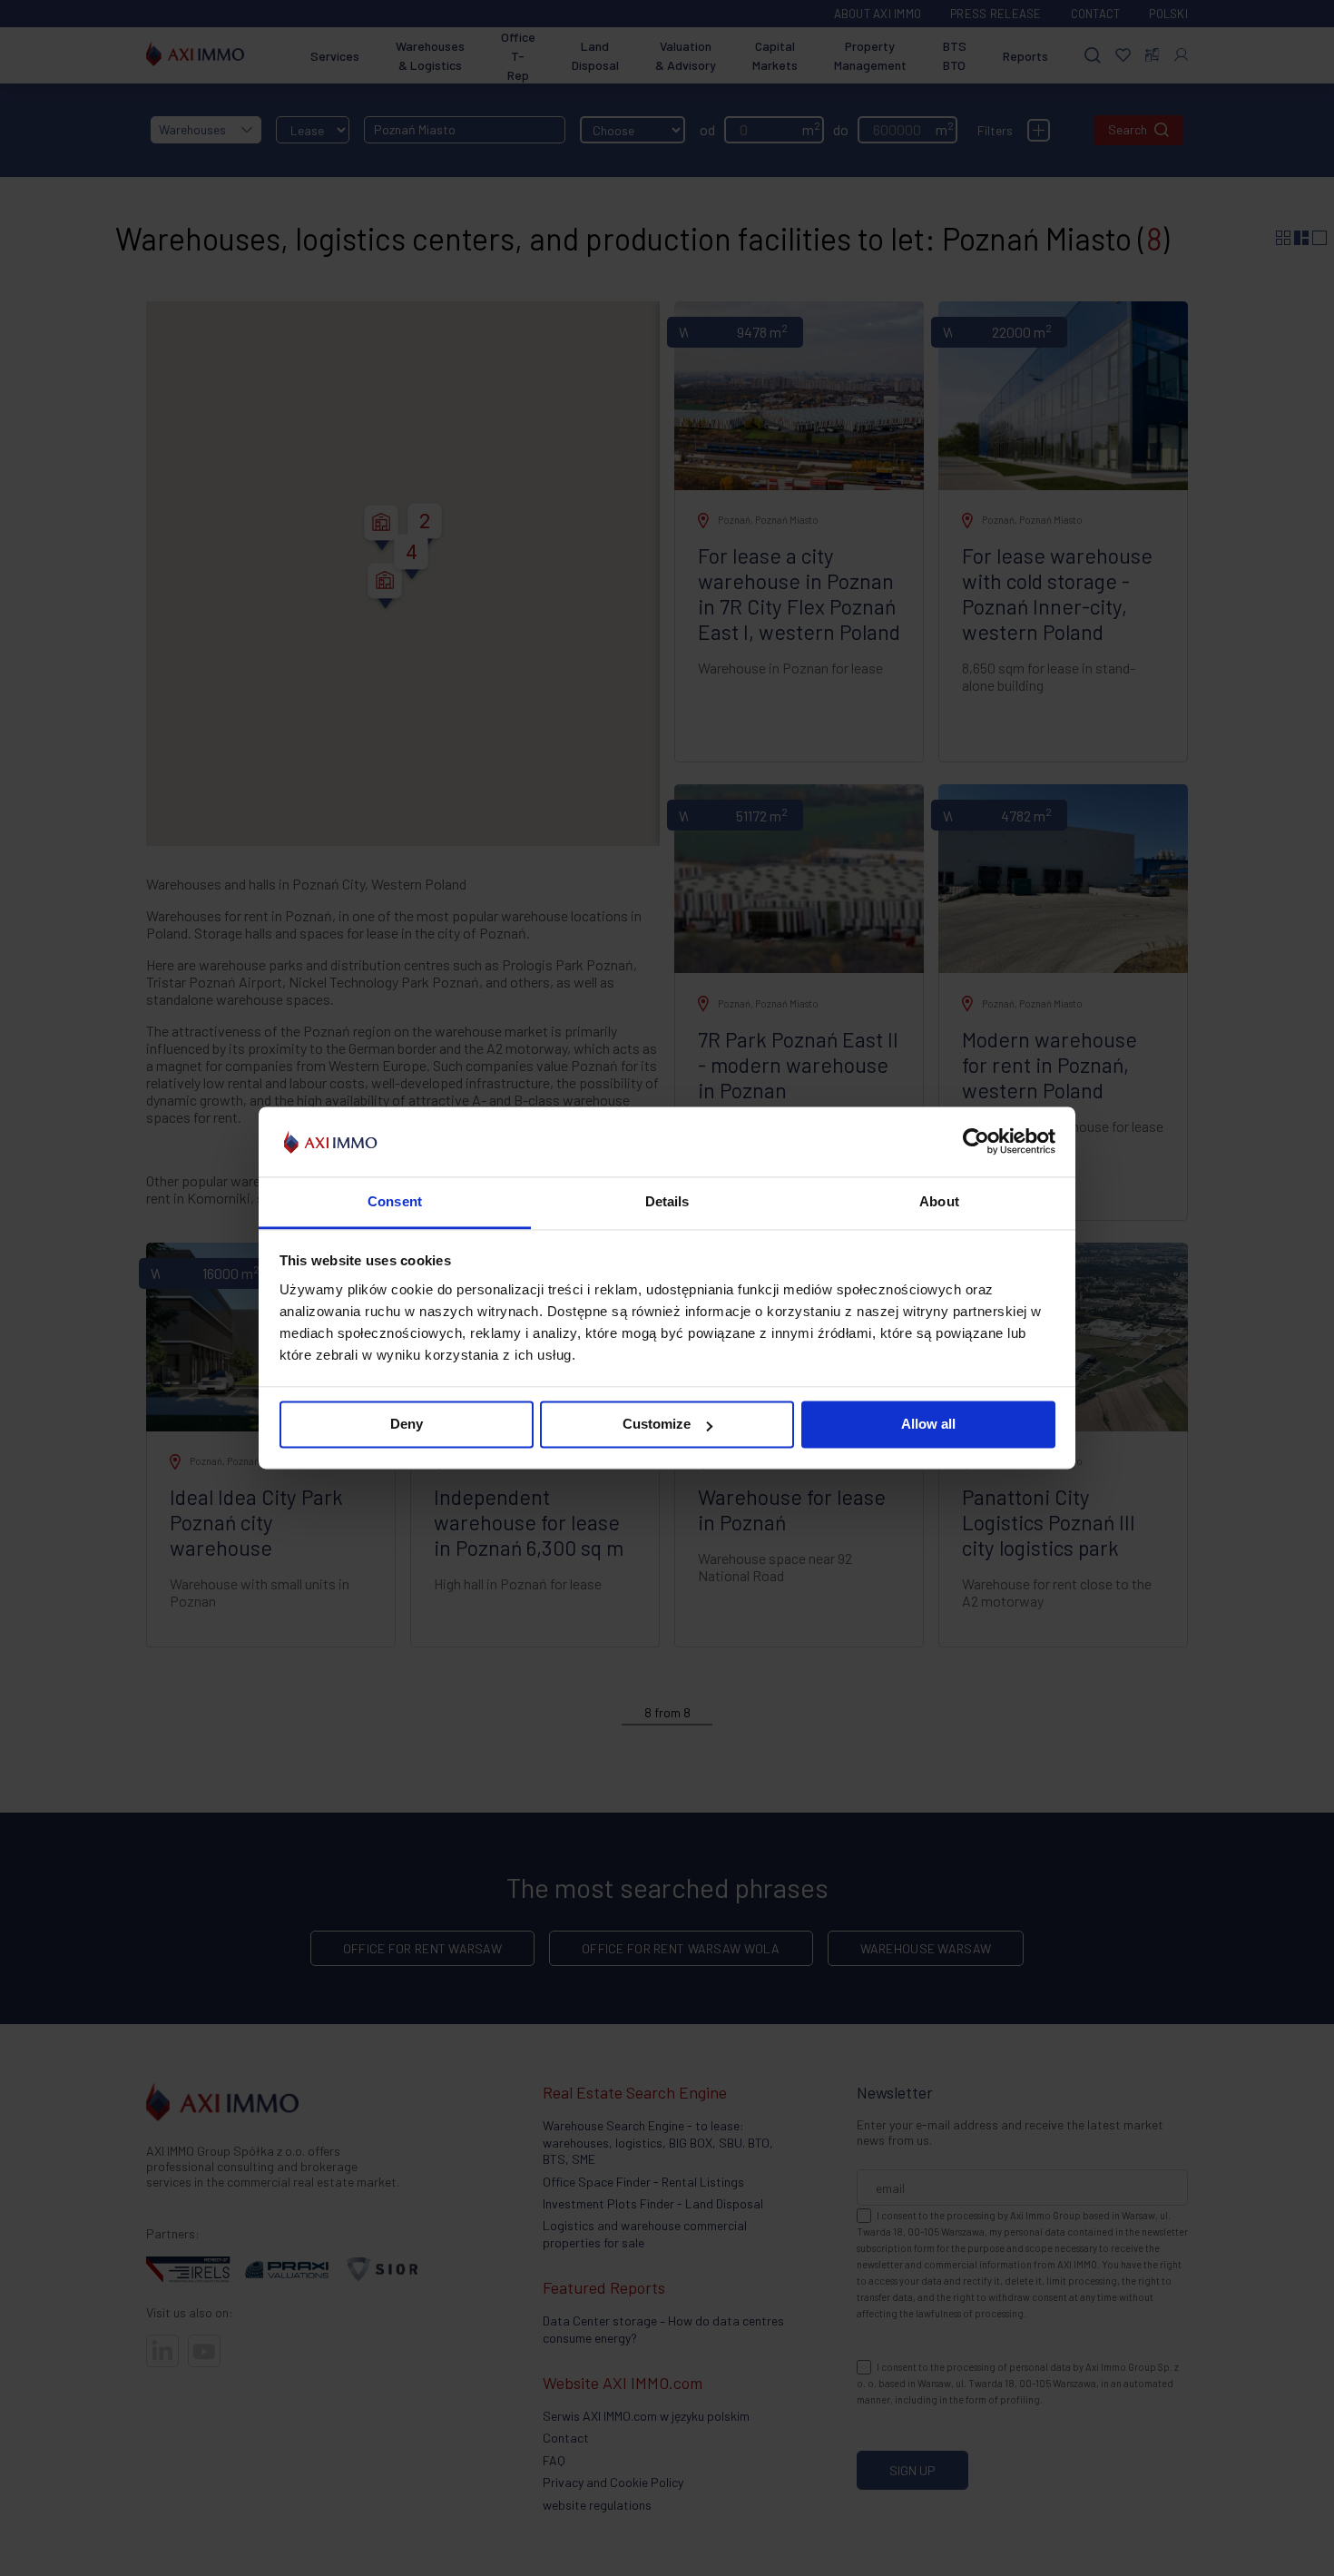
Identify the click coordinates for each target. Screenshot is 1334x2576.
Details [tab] (667, 1201)
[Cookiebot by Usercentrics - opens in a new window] (976, 1142)
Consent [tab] (395, 1201)
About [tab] (939, 1201)
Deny (407, 1425)
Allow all (928, 1425)
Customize (657, 1425)
